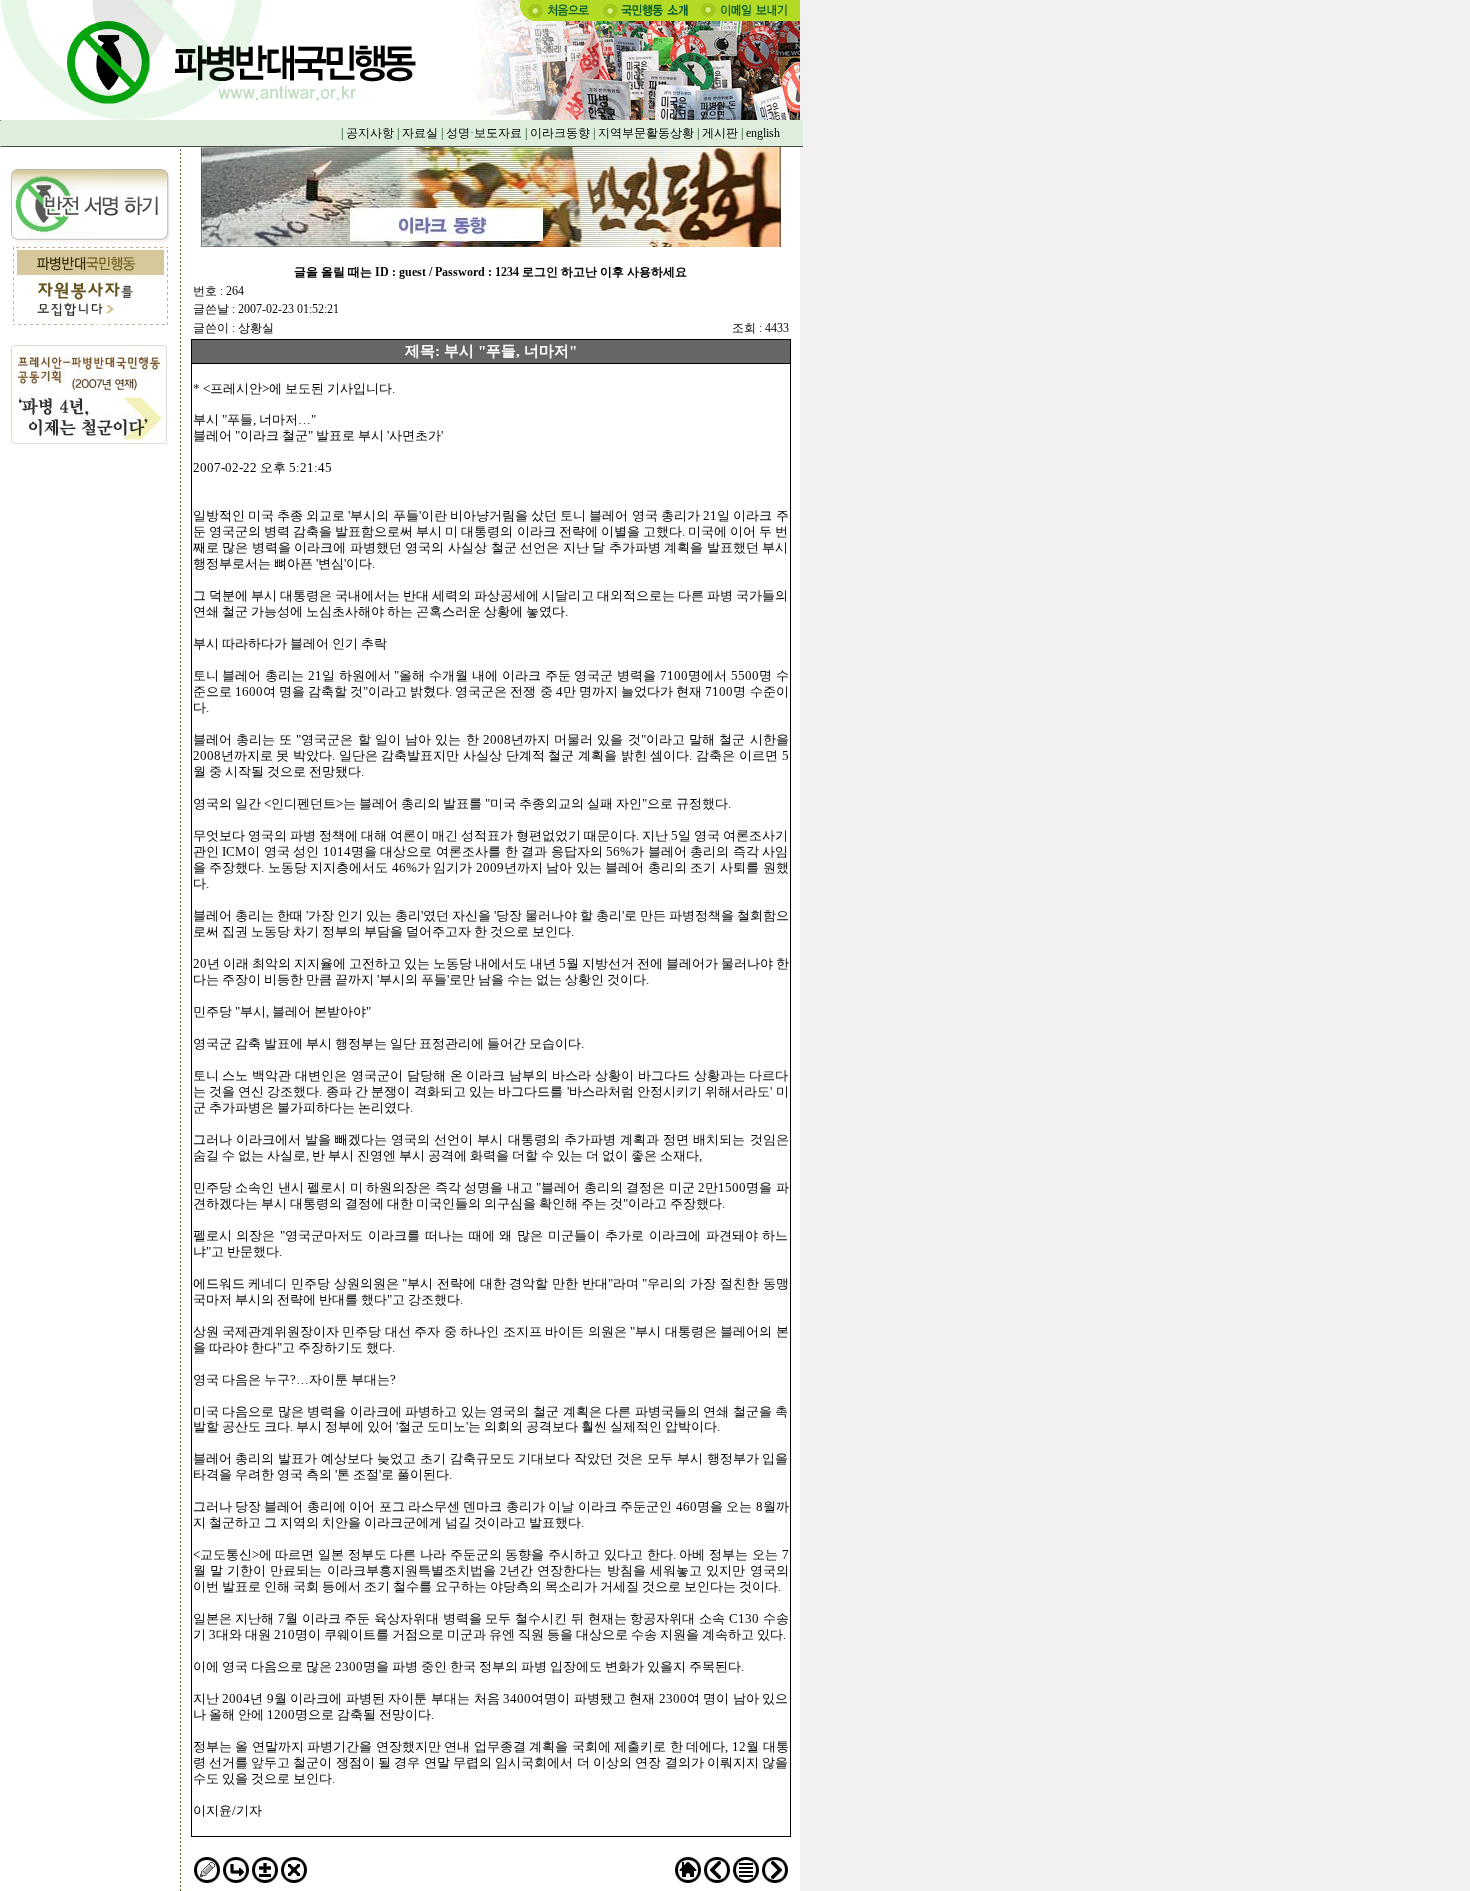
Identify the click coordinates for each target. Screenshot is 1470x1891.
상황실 (256, 328)
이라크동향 (560, 133)
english (763, 133)
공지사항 (370, 133)
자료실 (420, 133)
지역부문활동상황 (646, 133)
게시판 (720, 133)
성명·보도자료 (484, 133)
